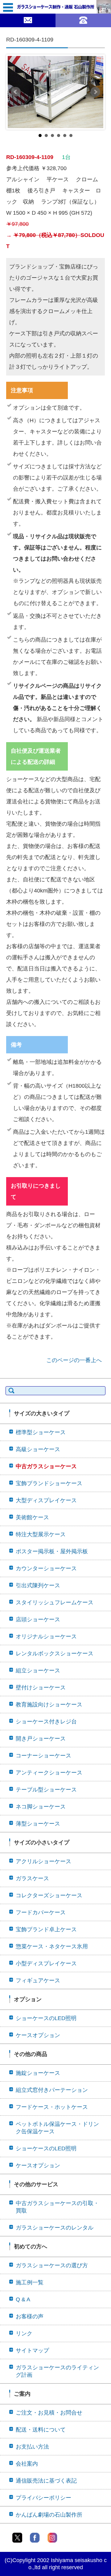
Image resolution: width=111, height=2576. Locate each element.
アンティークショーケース (49, 1773)
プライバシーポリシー (43, 2498)
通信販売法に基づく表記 (46, 2481)
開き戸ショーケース (41, 1739)
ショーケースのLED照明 (46, 2018)
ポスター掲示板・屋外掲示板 (52, 1551)
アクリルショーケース (43, 1861)
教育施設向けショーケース (49, 1705)
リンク (24, 2333)
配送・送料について (41, 2430)
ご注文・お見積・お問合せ (49, 2413)
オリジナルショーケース (46, 1636)
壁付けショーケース (41, 1688)
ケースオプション (38, 2035)
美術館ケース (32, 1517)
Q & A (23, 2299)
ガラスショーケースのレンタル (55, 2228)
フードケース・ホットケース (52, 2107)
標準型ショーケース (41, 1432)
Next (95, 92)
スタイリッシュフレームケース (55, 1602)
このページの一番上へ (74, 1360)
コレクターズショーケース (49, 1895)
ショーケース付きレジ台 (46, 1722)
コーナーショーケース (43, 1756)
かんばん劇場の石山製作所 (49, 2515)
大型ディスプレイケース (46, 1500)
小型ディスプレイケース (46, 1963)
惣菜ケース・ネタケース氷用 (52, 1946)
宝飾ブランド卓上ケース (46, 1929)
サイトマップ (32, 2350)
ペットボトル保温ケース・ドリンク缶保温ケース (57, 2128)
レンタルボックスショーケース (55, 1654)
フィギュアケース (38, 1980)
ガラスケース (32, 1878)
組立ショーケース (38, 1671)
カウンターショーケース (46, 1568)
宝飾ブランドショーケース (49, 1483)
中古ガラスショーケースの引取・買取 (57, 2207)
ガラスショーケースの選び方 (52, 2265)
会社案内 (27, 2464)
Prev (16, 92)
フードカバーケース (41, 1912)
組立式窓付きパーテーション (52, 2090)
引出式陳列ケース (38, 1585)
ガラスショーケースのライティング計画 (57, 2371)
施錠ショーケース (38, 2073)
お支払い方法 (32, 2447)
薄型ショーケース (38, 1824)
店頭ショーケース (38, 1619)
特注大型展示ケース (41, 1534)
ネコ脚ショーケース (41, 1807)
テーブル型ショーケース (46, 1790)
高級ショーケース (38, 1449)
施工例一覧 (30, 2282)
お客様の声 (30, 2316)
